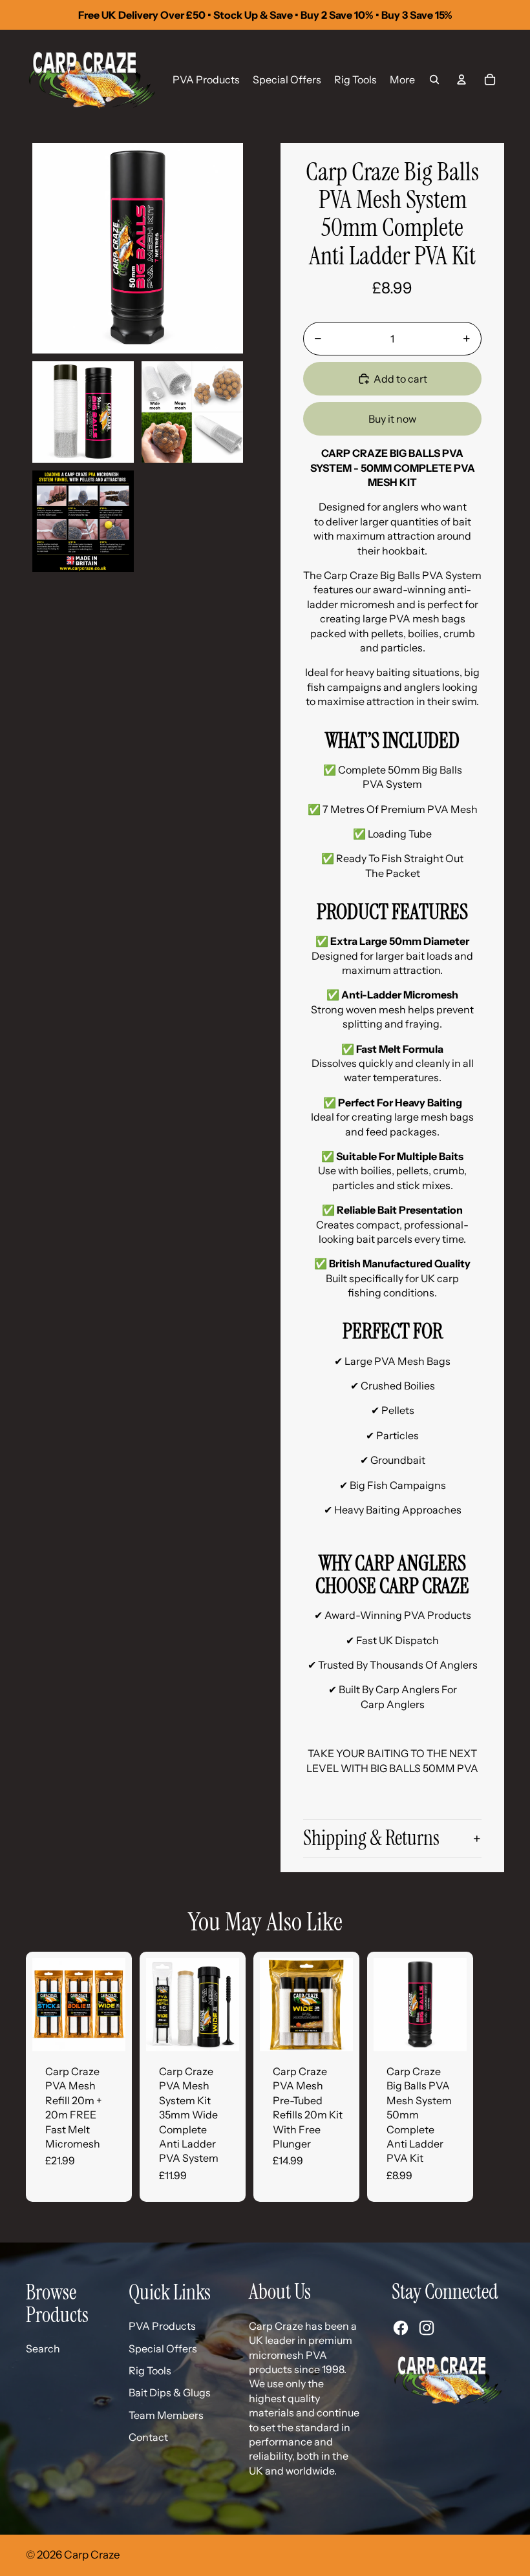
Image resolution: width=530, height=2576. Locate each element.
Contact (148, 2437)
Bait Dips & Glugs (170, 2392)
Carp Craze (92, 2555)
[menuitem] (206, 79)
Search (43, 2349)
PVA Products (162, 2326)
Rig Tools (150, 2370)
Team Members (166, 2415)
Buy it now (392, 419)
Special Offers (163, 2349)
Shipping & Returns (371, 1838)
